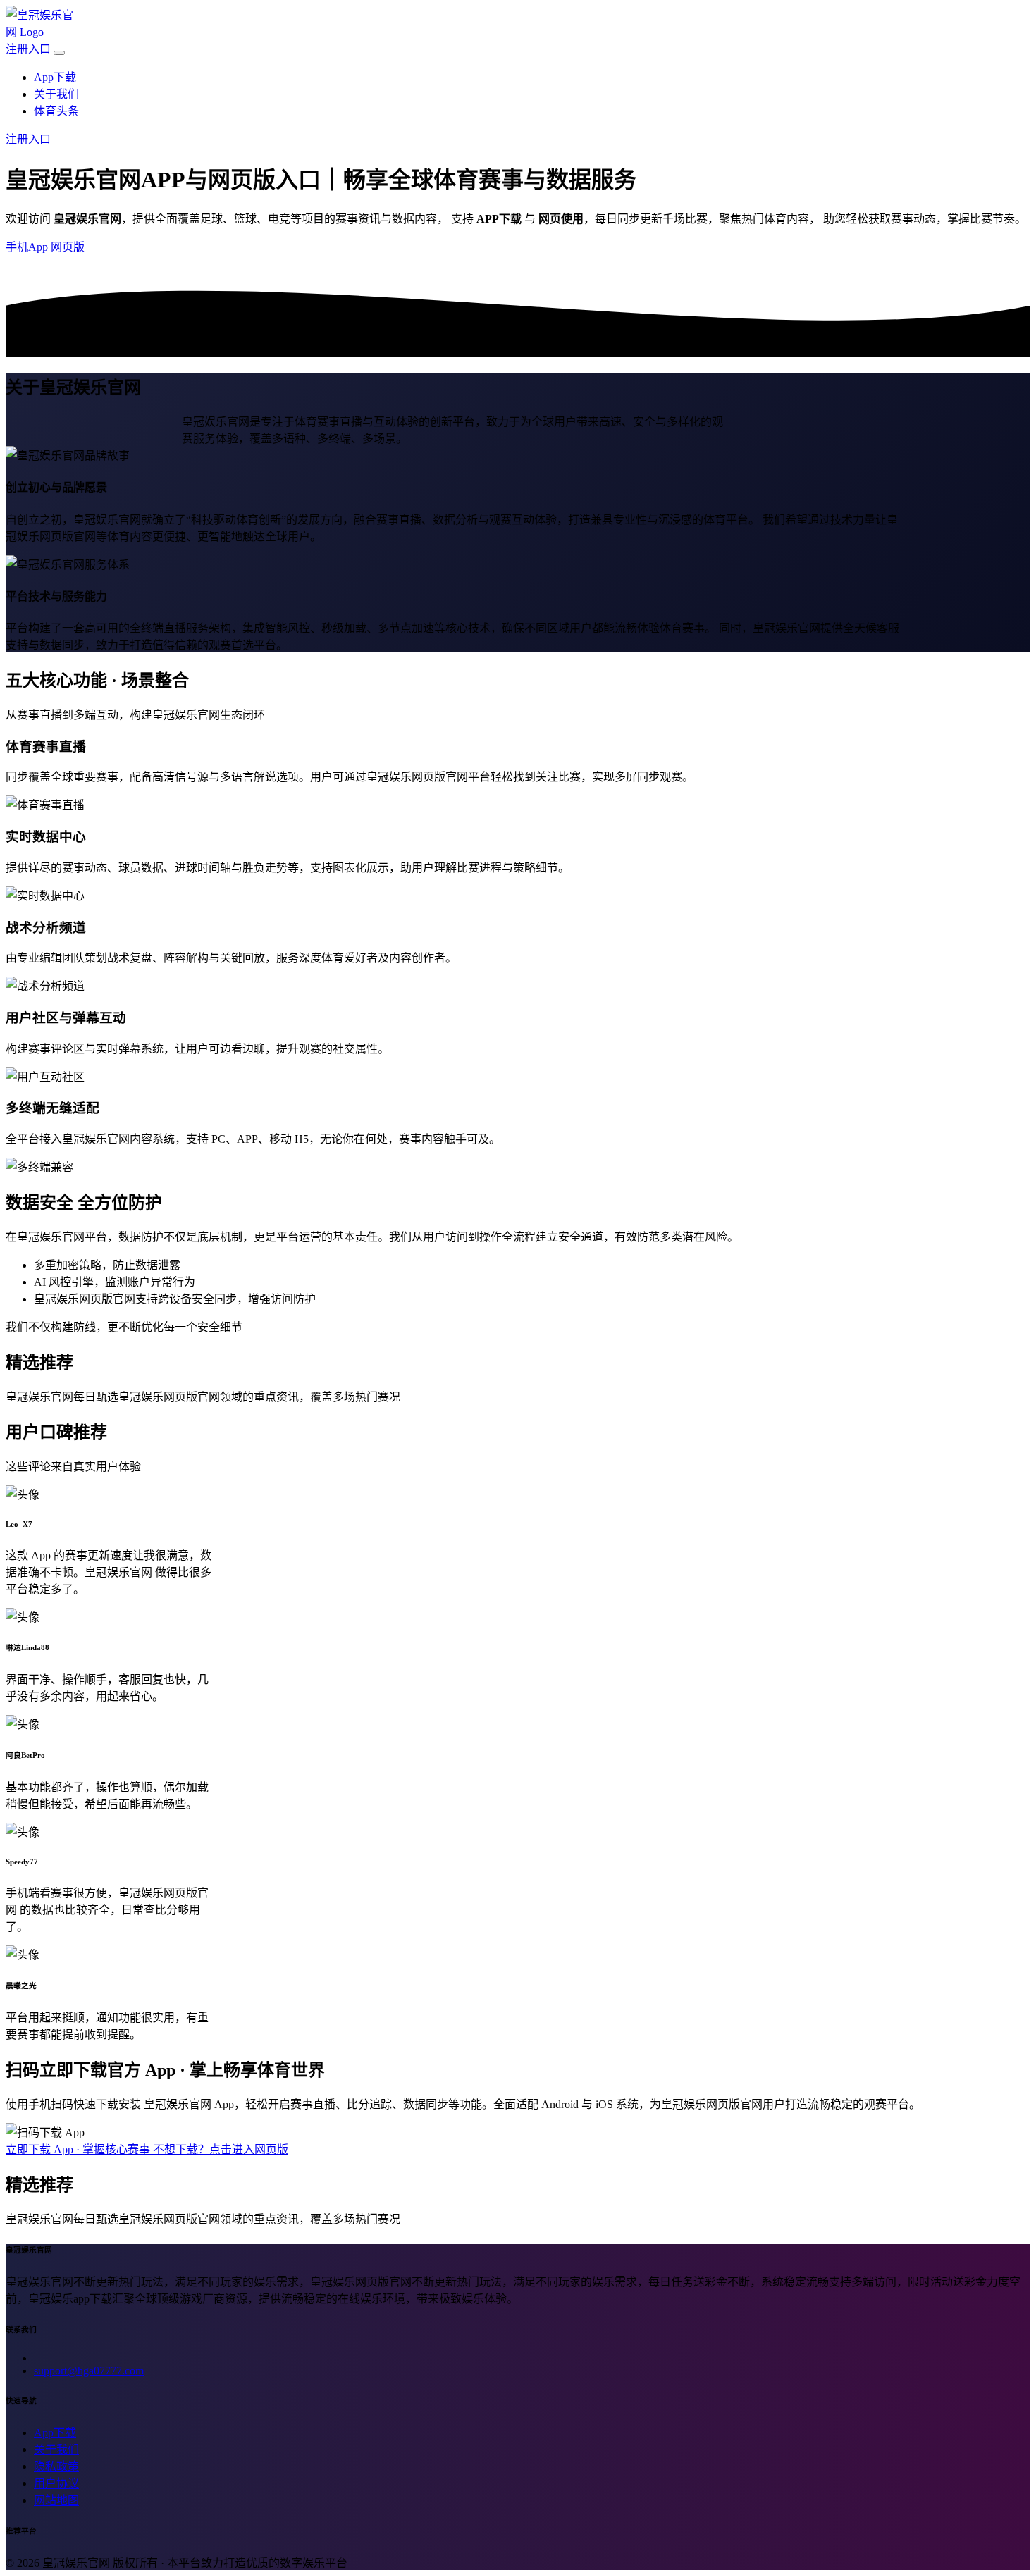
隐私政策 (56, 2466)
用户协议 (56, 2483)
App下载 (55, 77)
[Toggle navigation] (59, 53)
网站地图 (56, 2500)
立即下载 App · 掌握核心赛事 (79, 2149)
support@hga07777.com (89, 2371)
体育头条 (56, 111)
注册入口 (30, 49)
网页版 (68, 247)
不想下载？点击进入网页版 (221, 2149)
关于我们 (56, 94)
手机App (28, 247)
